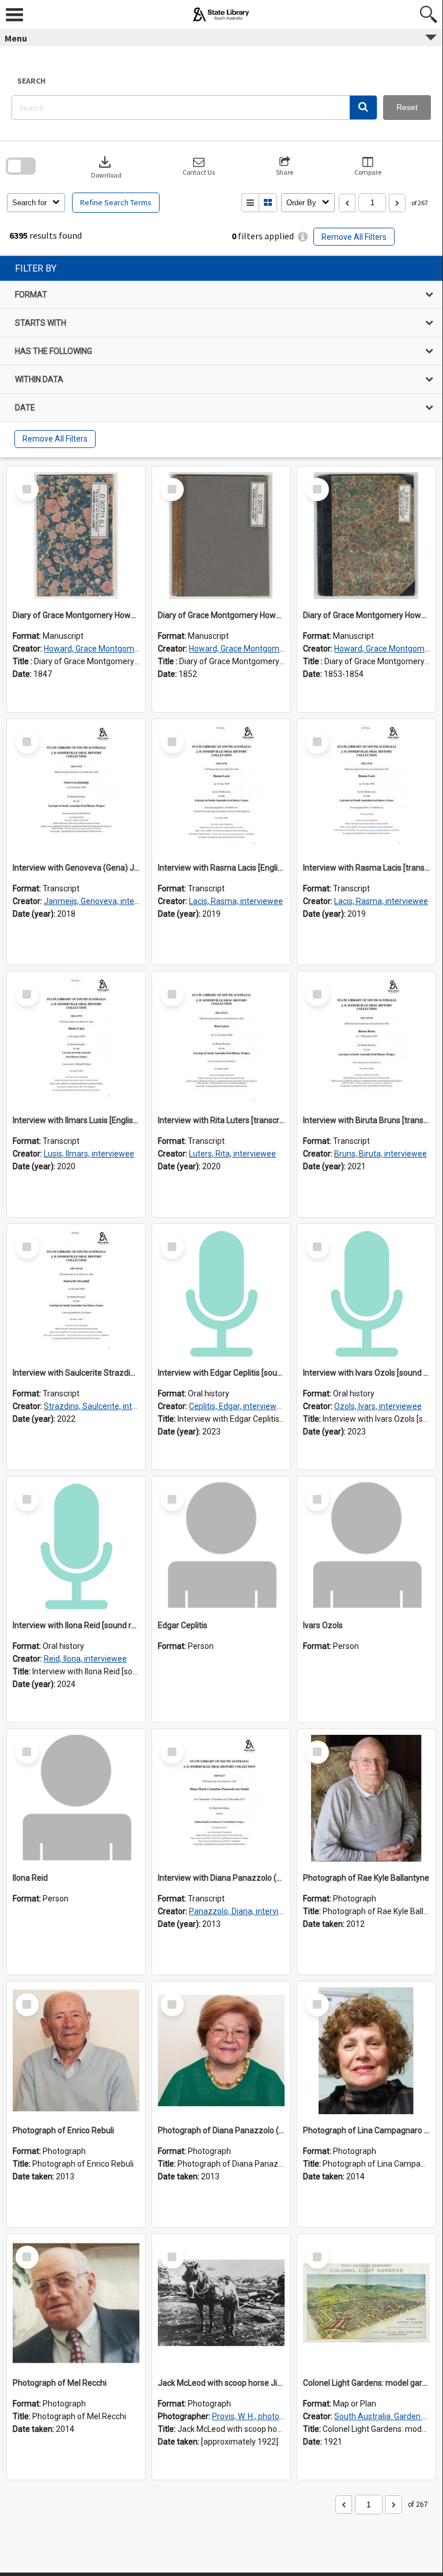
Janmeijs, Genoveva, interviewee (103, 901)
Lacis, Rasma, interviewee (236, 901)
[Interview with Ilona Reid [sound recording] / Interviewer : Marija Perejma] (76, 1546)
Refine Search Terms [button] (116, 202)
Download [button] (106, 166)
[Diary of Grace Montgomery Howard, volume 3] (366, 536)
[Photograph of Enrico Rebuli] (76, 2051)
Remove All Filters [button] (354, 237)
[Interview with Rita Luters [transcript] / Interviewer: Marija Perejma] (221, 1041)
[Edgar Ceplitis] (221, 1546)
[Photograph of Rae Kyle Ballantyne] (366, 1798)
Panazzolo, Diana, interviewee (244, 1911)
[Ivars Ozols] (366, 1546)
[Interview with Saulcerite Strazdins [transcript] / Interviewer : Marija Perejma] (76, 1293)
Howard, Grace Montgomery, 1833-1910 (116, 649)
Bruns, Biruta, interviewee (380, 1154)
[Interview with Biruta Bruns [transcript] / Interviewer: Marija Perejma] (366, 1041)
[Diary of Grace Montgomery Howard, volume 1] (76, 536)
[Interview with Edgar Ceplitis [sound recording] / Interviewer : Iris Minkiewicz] (221, 1293)
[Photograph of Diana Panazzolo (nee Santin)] (221, 2051)
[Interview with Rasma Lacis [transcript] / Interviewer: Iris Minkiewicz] (366, 788)
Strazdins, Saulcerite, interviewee (105, 1406)
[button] (363, 108)
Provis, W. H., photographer (260, 2416)
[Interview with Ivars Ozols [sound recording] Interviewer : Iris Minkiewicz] (366, 1293)
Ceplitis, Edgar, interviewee (237, 1406)
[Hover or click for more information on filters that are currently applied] (303, 237)
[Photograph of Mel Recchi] (76, 2303)
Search (31, 81)
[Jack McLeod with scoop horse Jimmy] (221, 2303)
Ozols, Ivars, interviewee (378, 1406)
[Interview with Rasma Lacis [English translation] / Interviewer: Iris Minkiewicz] (221, 788)
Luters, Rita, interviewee (232, 1154)
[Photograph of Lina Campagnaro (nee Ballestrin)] (366, 2051)
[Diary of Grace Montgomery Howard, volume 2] (221, 536)
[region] (221, 357)
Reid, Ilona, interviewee (85, 1659)
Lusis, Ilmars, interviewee (89, 1154)
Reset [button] (407, 107)
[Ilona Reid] (76, 1798)
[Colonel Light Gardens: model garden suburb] (366, 2303)
